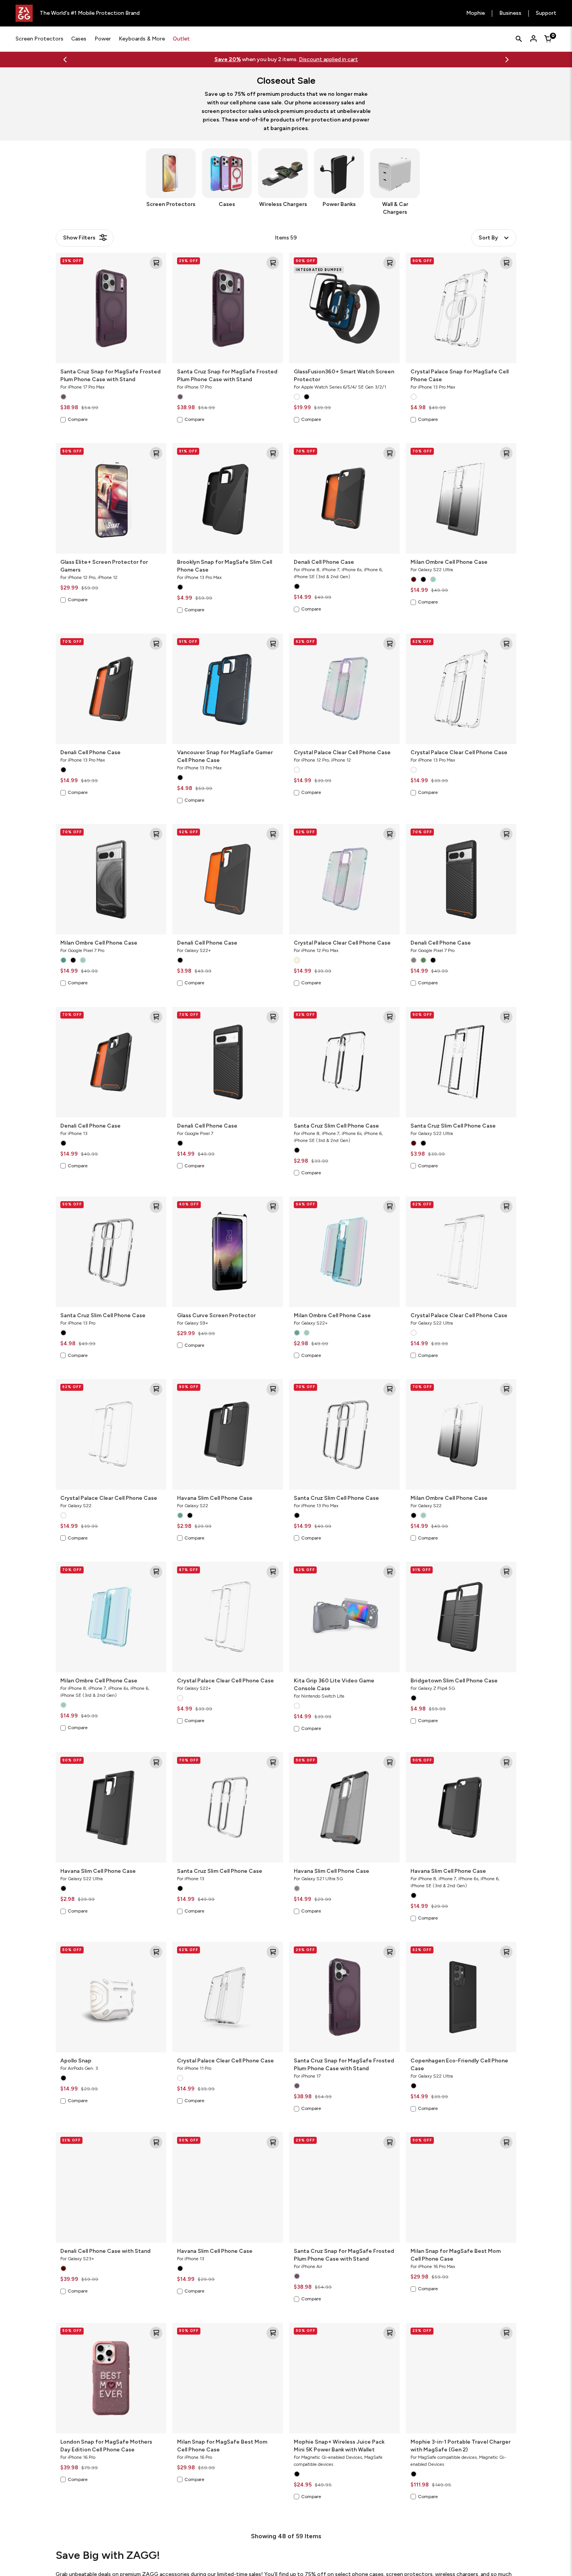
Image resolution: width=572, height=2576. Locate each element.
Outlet (181, 39)
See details (316, 59)
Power (103, 39)
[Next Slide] (507, 60)
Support (546, 13)
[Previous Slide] (65, 60)
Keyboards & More (142, 39)
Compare (78, 419)
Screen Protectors (39, 39)
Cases (79, 39)
